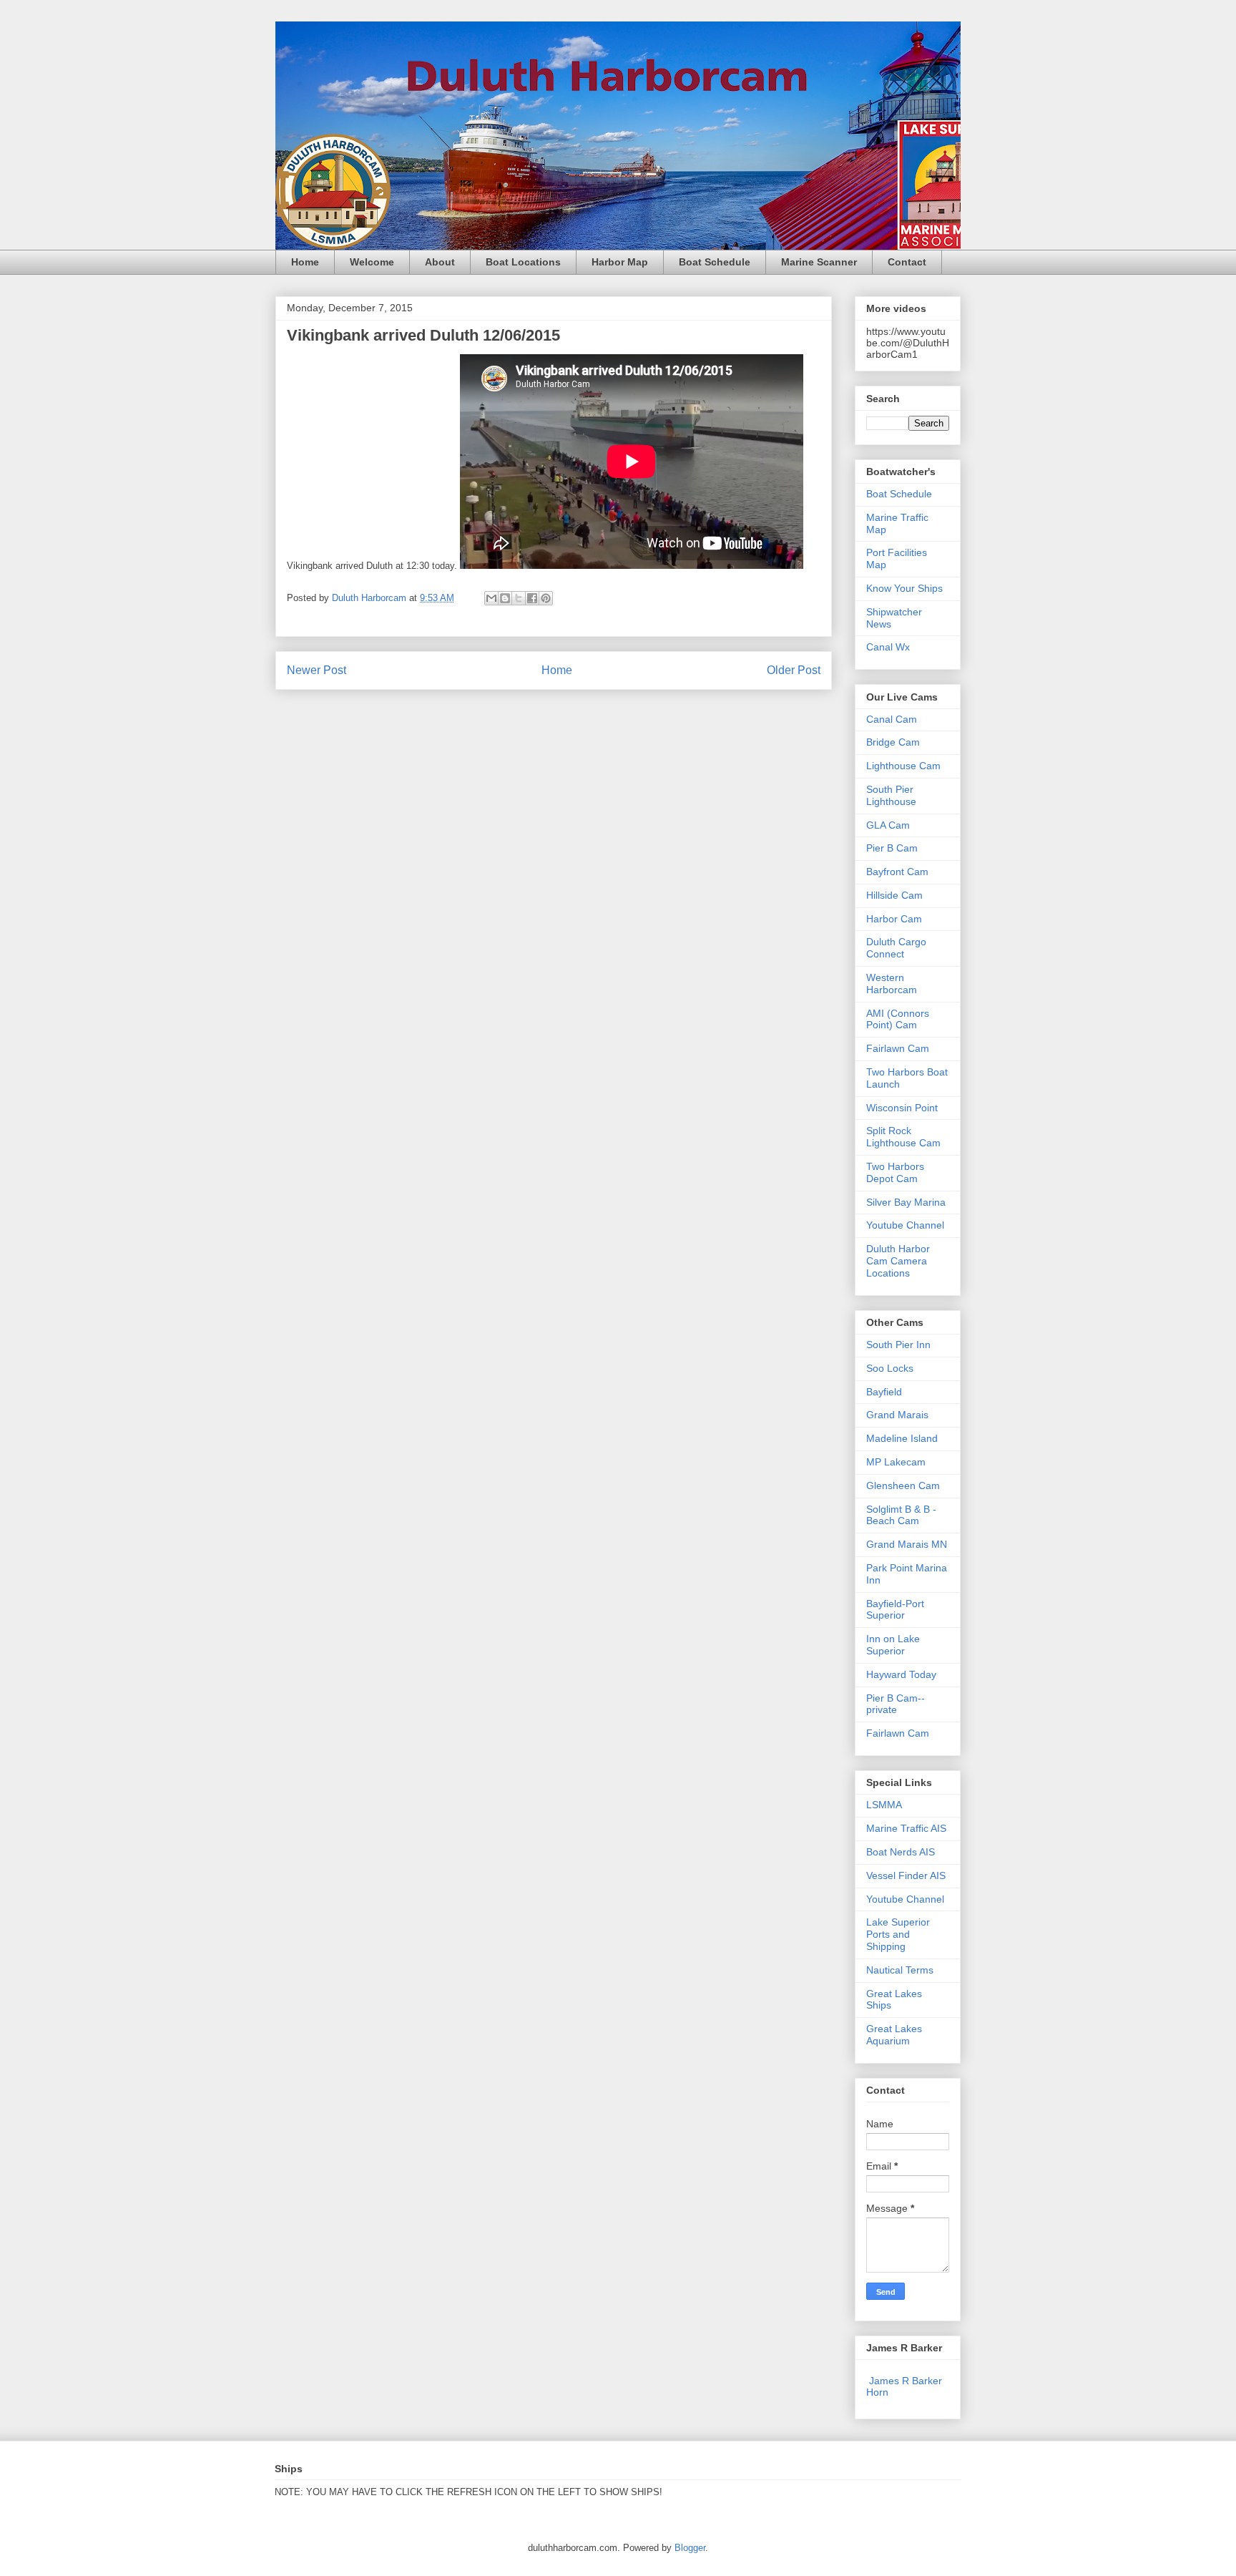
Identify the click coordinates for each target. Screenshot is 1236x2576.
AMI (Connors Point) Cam (898, 1019)
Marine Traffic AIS (906, 1828)
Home (305, 262)
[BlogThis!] (505, 598)
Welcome (372, 262)
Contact (907, 262)
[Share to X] (519, 598)
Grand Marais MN (907, 1544)
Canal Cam (892, 719)
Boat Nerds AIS (901, 1852)
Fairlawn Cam (898, 1048)
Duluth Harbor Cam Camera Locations (898, 1261)
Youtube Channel (905, 1225)
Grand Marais (897, 1415)
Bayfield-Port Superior (895, 1610)
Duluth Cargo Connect (896, 948)
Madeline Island (902, 1438)
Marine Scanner (819, 262)
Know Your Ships (904, 588)
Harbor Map (620, 262)
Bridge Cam (893, 742)
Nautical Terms (900, 1970)
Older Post (794, 670)
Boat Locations (523, 262)
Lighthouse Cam (903, 766)
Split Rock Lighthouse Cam (903, 1137)
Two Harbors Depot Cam (895, 1172)
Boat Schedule (715, 262)
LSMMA (884, 1805)
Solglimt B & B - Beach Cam (901, 1515)
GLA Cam (888, 825)
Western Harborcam (892, 984)
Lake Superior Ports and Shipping (898, 1934)
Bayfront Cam (897, 872)
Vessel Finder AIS (906, 1875)
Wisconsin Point (902, 1108)
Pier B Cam (892, 848)
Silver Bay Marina (906, 1202)
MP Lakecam (896, 1462)
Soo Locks (890, 1368)
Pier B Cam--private (896, 1704)
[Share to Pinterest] (546, 598)
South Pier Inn (898, 1345)
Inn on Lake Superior (893, 1645)
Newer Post (317, 670)
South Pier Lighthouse (891, 795)
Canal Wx (888, 647)
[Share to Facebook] (532, 598)
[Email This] (491, 598)
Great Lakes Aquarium (894, 2035)
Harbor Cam (894, 919)
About (440, 262)
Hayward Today (901, 1674)
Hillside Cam (894, 895)
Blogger (690, 2548)
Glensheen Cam (903, 1485)
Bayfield (884, 1392)
